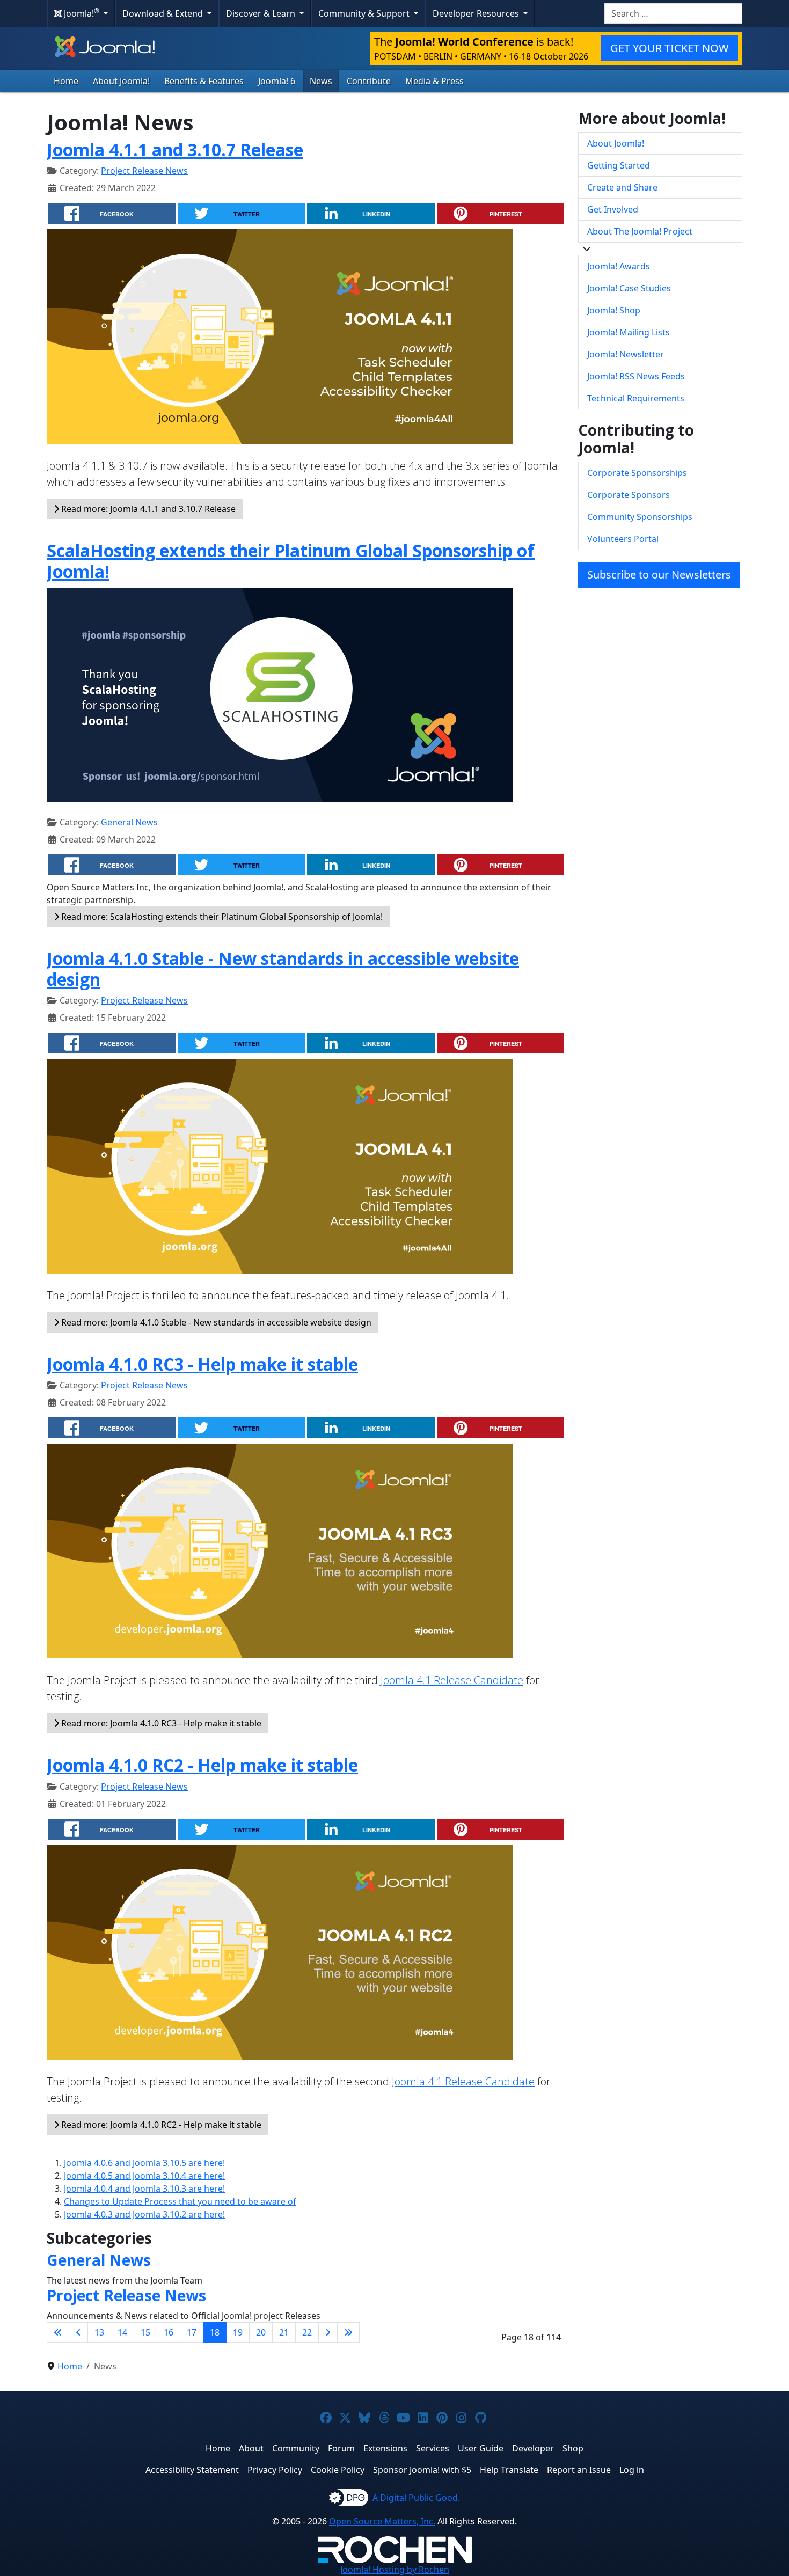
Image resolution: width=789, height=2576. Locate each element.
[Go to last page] (348, 2332)
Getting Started (619, 165)
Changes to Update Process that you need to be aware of (180, 2201)
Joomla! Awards (619, 266)
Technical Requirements (636, 398)
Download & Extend (164, 13)
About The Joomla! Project (640, 231)
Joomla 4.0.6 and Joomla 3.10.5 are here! (144, 2163)
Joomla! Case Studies (629, 288)
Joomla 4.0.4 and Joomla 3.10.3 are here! (144, 2189)
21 (284, 2332)
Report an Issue (579, 2470)
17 (192, 2332)
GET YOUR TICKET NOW (670, 48)
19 (238, 2332)
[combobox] (673, 13)
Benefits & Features (204, 81)
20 (261, 2332)
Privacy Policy (275, 2470)
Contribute (369, 81)
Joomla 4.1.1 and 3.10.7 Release (175, 149)
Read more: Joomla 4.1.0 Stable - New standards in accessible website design (215, 1322)
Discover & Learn (262, 13)
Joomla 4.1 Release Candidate (452, 1680)
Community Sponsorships (640, 517)
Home (66, 81)
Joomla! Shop (614, 310)
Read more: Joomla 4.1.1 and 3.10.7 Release (147, 509)
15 (145, 2332)
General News (129, 822)
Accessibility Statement (192, 2470)
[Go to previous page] (78, 2332)
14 (122, 2332)
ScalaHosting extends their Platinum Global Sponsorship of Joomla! (291, 561)
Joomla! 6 (277, 81)
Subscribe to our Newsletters (659, 575)
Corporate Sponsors (629, 495)
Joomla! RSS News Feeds (636, 376)
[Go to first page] (58, 2332)
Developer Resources (477, 13)
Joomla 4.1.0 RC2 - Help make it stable (202, 1765)
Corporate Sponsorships (637, 473)
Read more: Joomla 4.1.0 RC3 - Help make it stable (160, 1723)
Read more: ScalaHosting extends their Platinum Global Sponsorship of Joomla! (221, 917)
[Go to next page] (328, 2332)
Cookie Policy (338, 2470)
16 (169, 2332)
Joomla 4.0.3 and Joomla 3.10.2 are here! (144, 2214)
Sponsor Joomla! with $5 (422, 2470)
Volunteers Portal (623, 539)
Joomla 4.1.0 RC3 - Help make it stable (202, 1364)
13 (99, 2332)
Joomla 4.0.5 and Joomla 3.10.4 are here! (144, 2176)
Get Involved (613, 209)
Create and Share (622, 187)
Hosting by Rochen (395, 2570)
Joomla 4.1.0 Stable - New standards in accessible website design (283, 968)
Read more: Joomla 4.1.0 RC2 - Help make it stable (160, 2125)
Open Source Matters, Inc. (382, 2521)
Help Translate (509, 2470)
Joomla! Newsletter (626, 354)
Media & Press (434, 81)
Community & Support (365, 13)
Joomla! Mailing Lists (629, 332)
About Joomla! (121, 81)
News (321, 81)
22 (307, 2332)
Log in (632, 2470)
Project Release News (144, 171)
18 (215, 2332)
